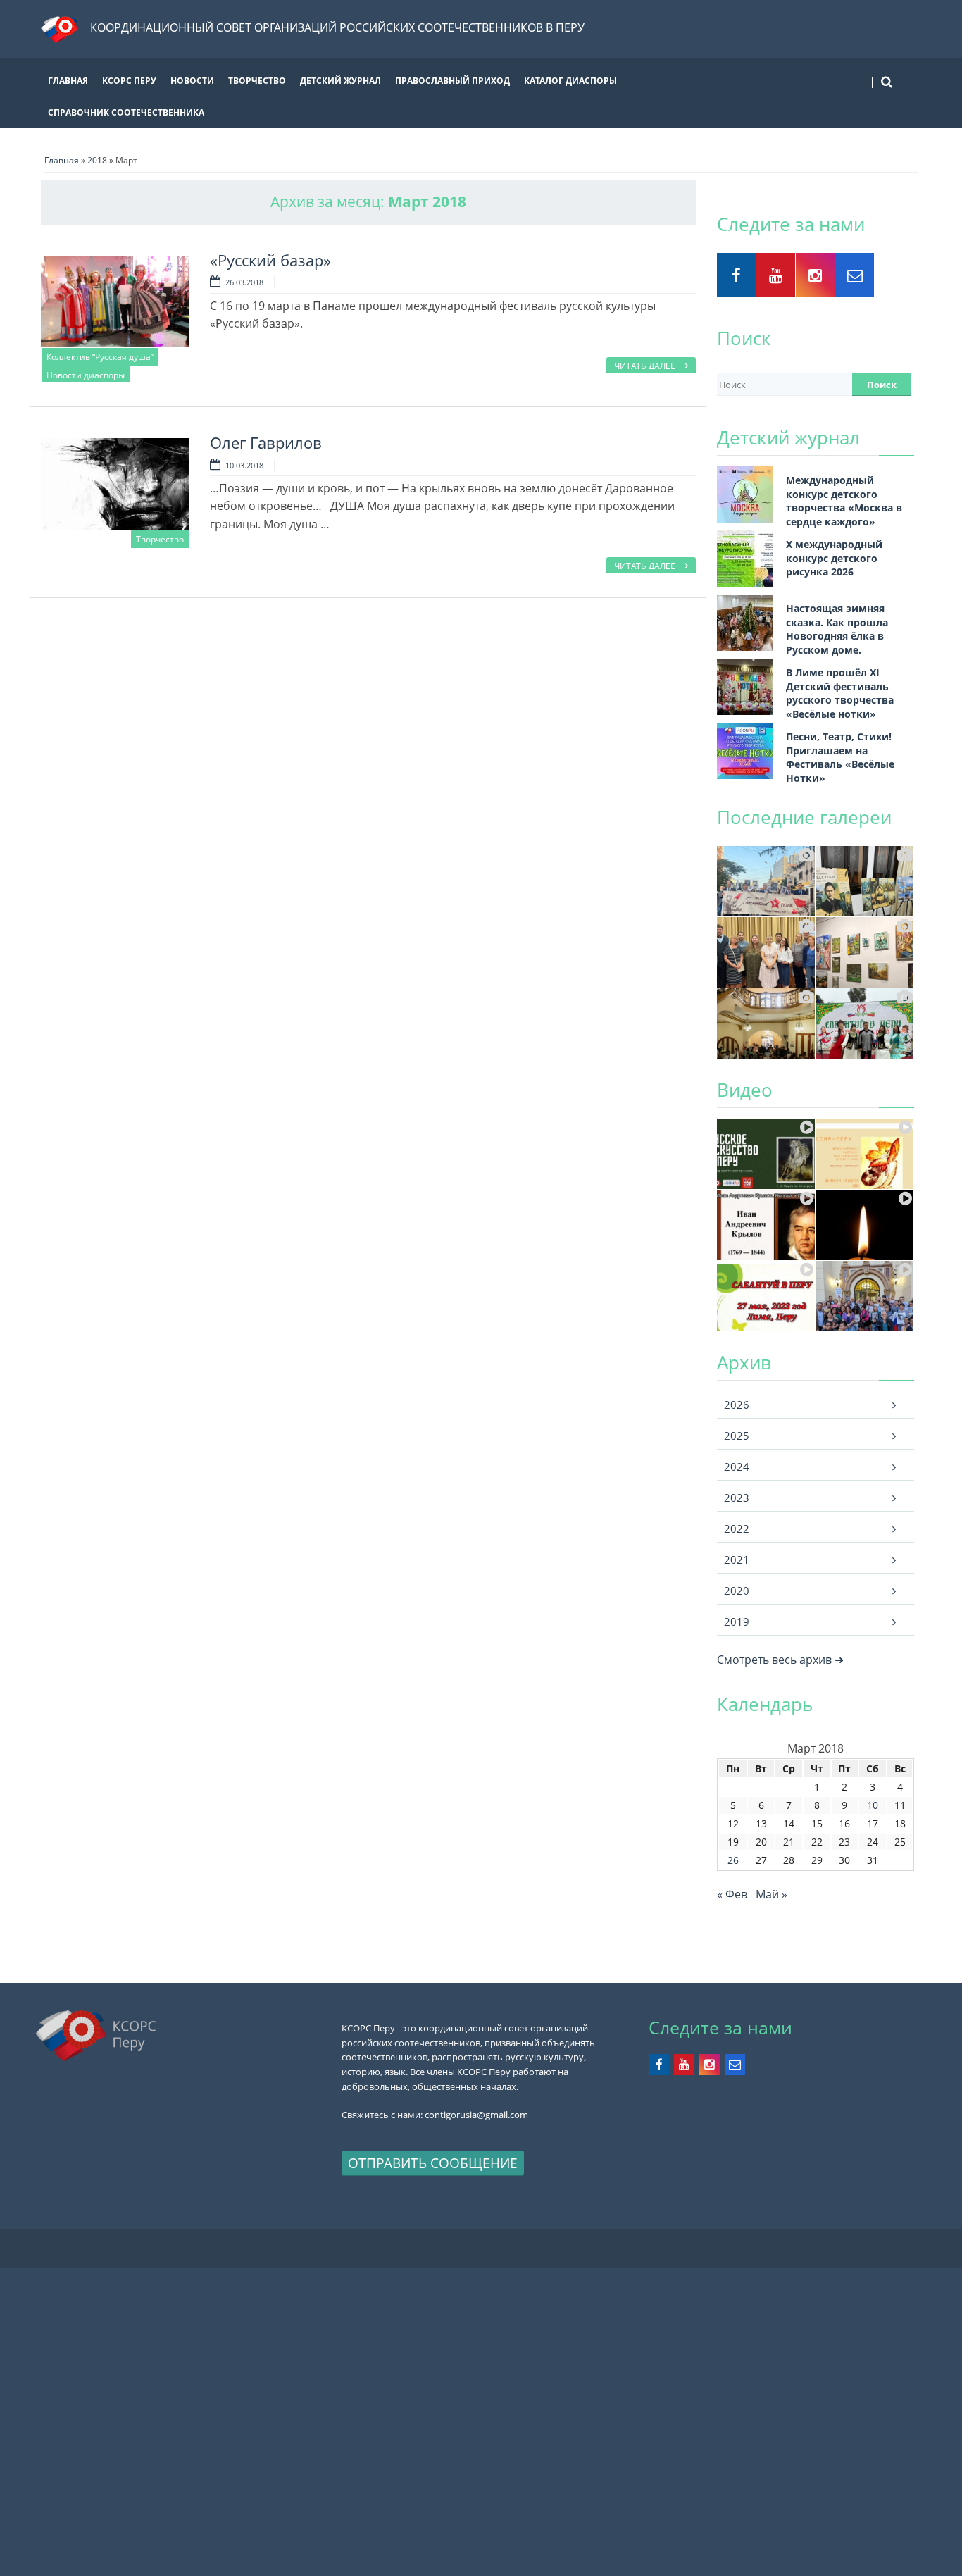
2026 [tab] (737, 1405)
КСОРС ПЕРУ (129, 81)
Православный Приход (452, 81)
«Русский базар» (270, 260)
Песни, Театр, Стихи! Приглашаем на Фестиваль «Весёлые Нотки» (840, 757)
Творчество (257, 81)
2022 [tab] (737, 1529)
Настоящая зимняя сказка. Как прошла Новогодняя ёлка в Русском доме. (837, 629)
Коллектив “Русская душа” (100, 357)
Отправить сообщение (433, 2163)
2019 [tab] (737, 1622)
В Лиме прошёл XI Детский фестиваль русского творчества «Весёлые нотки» (840, 693)
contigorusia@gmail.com (476, 2115)
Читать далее (646, 366)
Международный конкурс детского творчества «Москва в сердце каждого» (844, 501)
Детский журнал (341, 81)
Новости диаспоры (86, 375)
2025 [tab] (737, 1436)
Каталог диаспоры (570, 81)
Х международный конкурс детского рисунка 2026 (834, 558)
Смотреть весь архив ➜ (780, 1660)
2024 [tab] (737, 1467)
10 (873, 1805)
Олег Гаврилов (266, 443)
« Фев (732, 1894)
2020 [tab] (737, 1591)
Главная (68, 81)
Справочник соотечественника (126, 112)
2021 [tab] (737, 1560)
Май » (772, 1894)
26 (733, 1860)
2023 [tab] (737, 1498)
